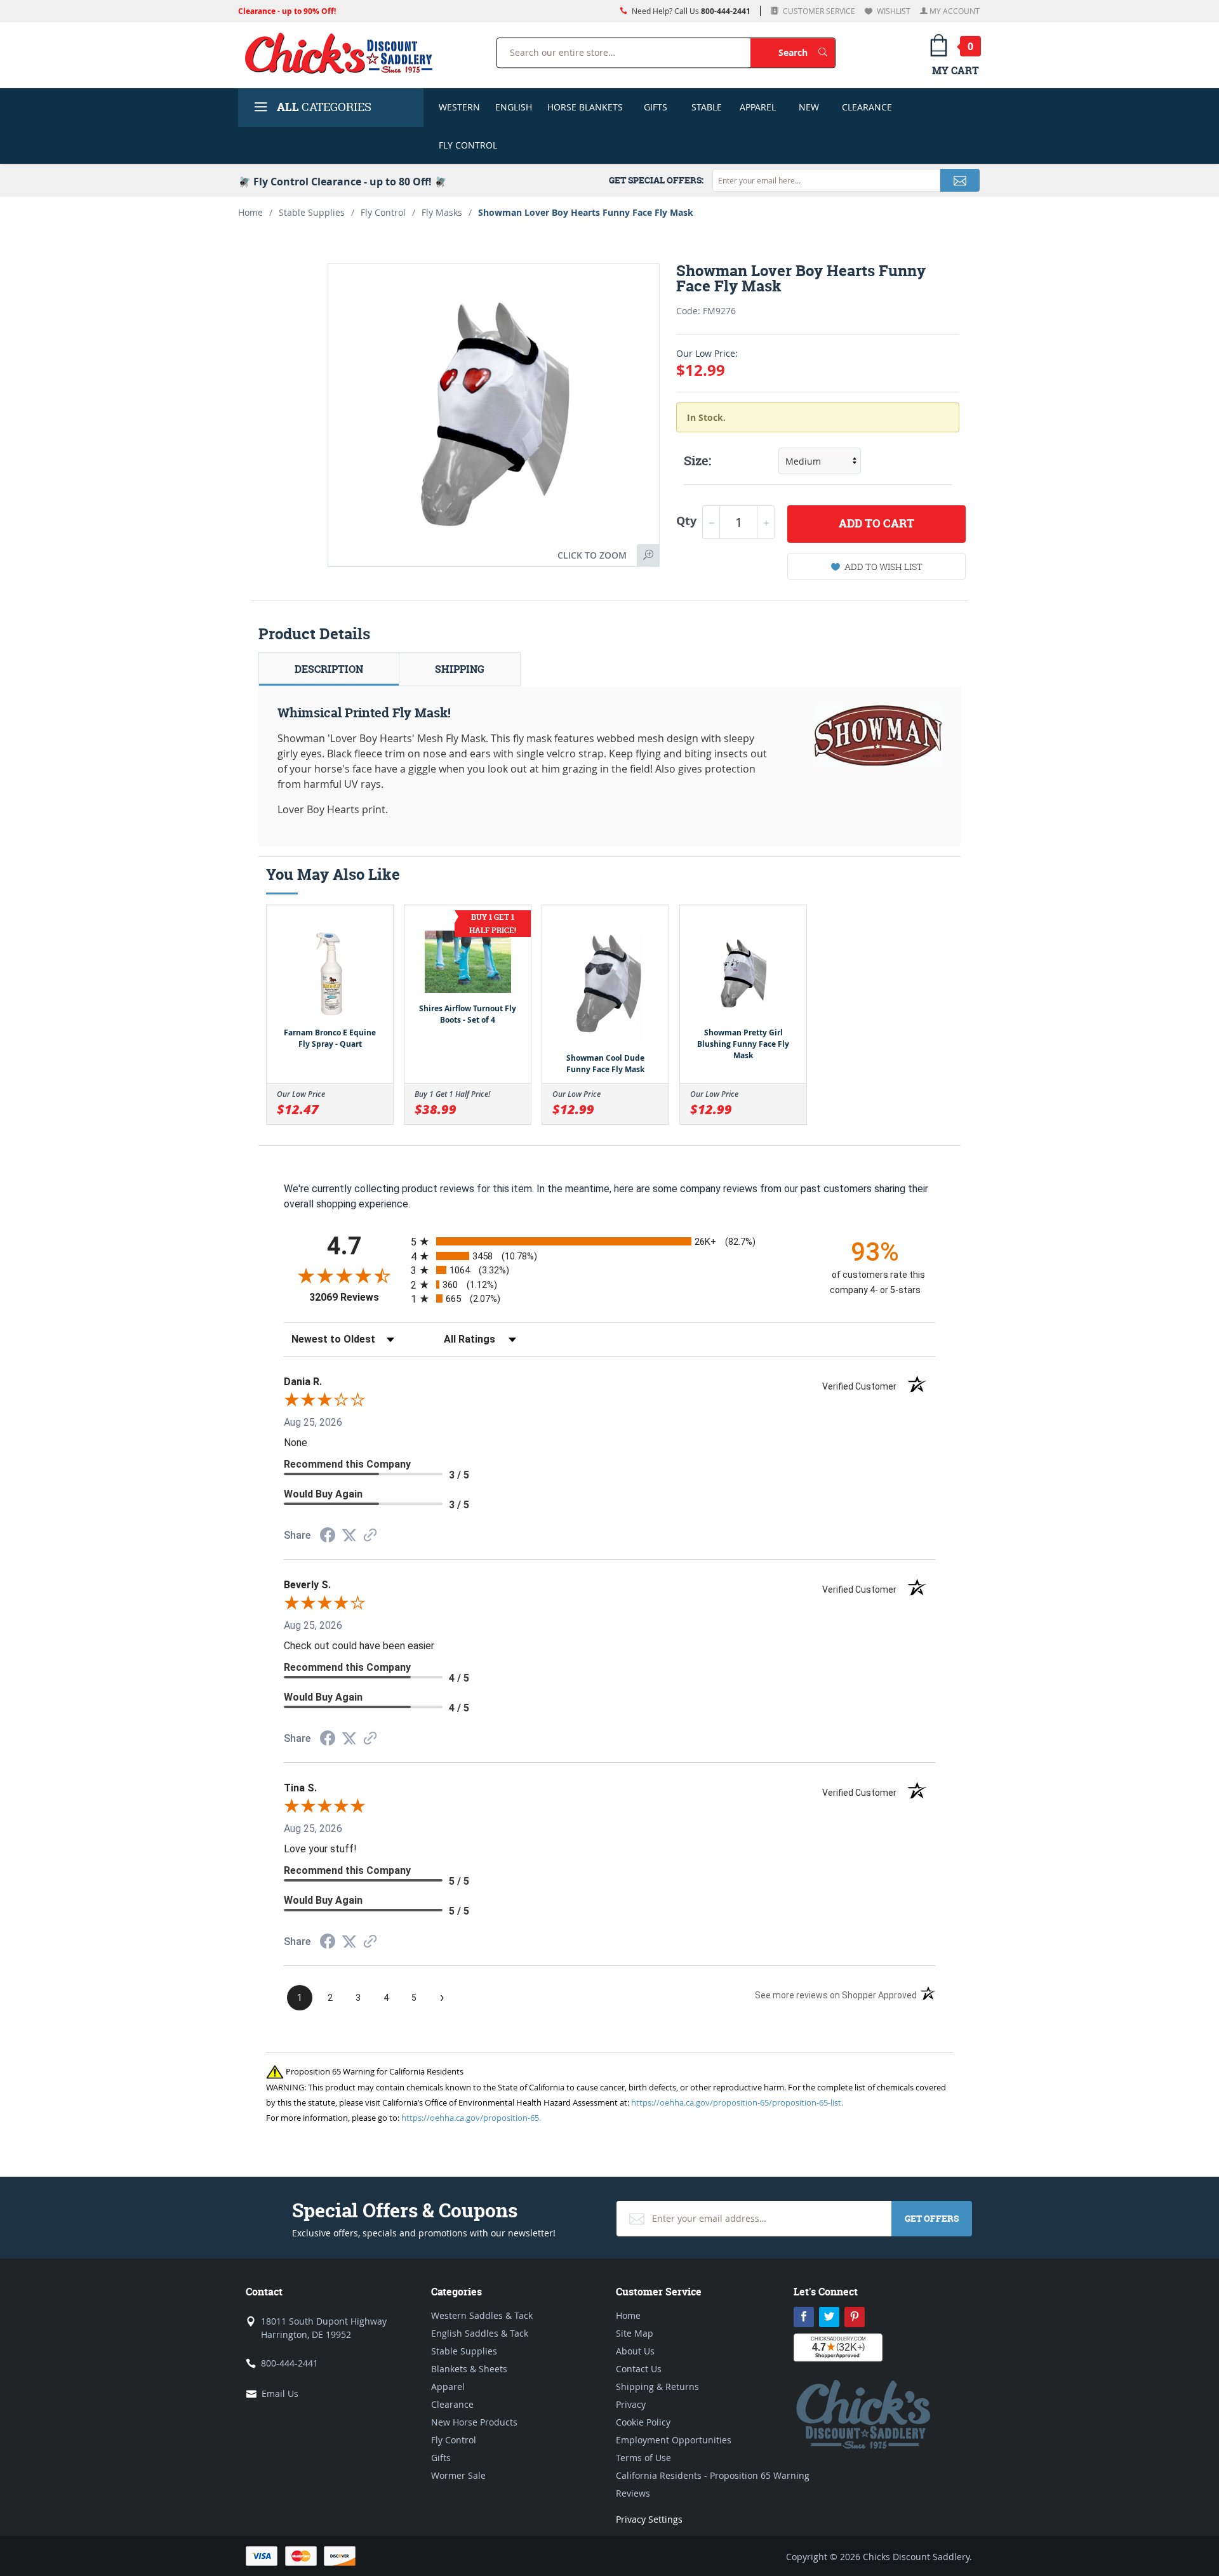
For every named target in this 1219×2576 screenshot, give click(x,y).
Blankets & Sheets (469, 2369)
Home (250, 212)
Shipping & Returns (657, 2387)
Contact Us (639, 2369)
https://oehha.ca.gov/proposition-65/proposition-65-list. (737, 2102)
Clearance (867, 107)
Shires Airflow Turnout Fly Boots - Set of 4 (468, 1014)
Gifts (656, 107)
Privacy (631, 2404)
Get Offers (932, 2218)
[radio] (609, 1241)
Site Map (635, 2333)
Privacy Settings (649, 2519)
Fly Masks (442, 212)
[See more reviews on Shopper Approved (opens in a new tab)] (370, 1536)
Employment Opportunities (674, 2440)
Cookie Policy (643, 2422)
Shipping (460, 669)
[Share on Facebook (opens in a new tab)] (328, 1537)
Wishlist (893, 11)
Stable (707, 107)
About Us (635, 2351)
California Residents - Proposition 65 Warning (713, 2475)
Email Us (280, 2393)
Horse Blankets (585, 107)
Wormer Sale (458, 2475)
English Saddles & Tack (480, 2333)
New (809, 107)
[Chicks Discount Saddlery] (344, 53)
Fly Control (468, 145)
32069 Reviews (357, 1297)
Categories (324, 107)
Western (459, 107)
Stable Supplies (312, 212)
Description (329, 669)
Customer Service (818, 11)
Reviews (633, 2493)
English (514, 107)
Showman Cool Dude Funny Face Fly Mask (605, 1064)
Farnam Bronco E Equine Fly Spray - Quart (330, 1038)
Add (876, 523)
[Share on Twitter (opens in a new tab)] (349, 1535)
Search (807, 52)
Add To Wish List (883, 567)
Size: (697, 461)
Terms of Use (643, 2458)
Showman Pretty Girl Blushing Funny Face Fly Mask (743, 1044)
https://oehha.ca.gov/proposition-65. (471, 2118)
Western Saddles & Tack (482, 2315)
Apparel (758, 107)
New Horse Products (474, 2422)
